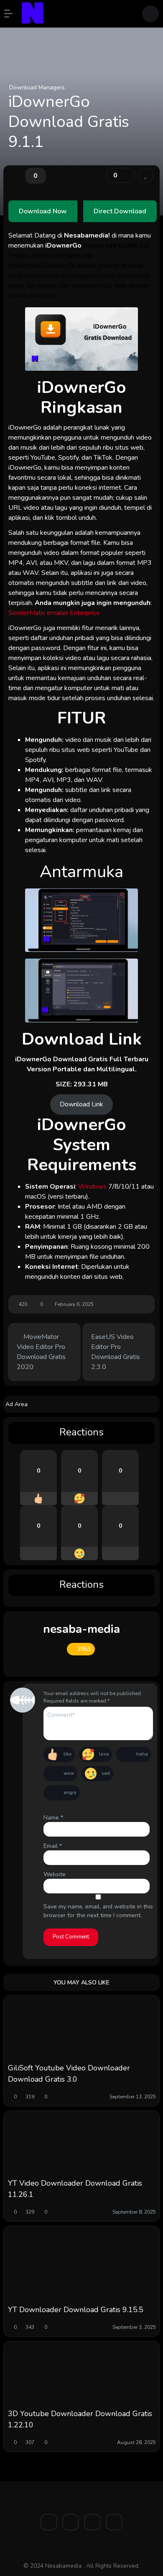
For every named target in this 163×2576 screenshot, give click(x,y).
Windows (93, 1187)
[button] (13, 14)
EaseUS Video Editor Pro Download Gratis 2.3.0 (116, 1352)
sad (106, 1773)
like (67, 1754)
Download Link (81, 1104)
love (104, 1754)
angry (70, 1793)
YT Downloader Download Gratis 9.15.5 (76, 2310)
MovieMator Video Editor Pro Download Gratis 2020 (41, 1352)
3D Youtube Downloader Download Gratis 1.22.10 (80, 2419)
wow (69, 1773)
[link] (145, 175)
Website (55, 1874)
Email (53, 1846)
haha (142, 1754)
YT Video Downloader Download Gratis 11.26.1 (75, 2189)
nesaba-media (81, 1629)
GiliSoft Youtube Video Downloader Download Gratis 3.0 (69, 2074)
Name (53, 1818)
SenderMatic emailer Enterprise (54, 613)
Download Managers (37, 87)
